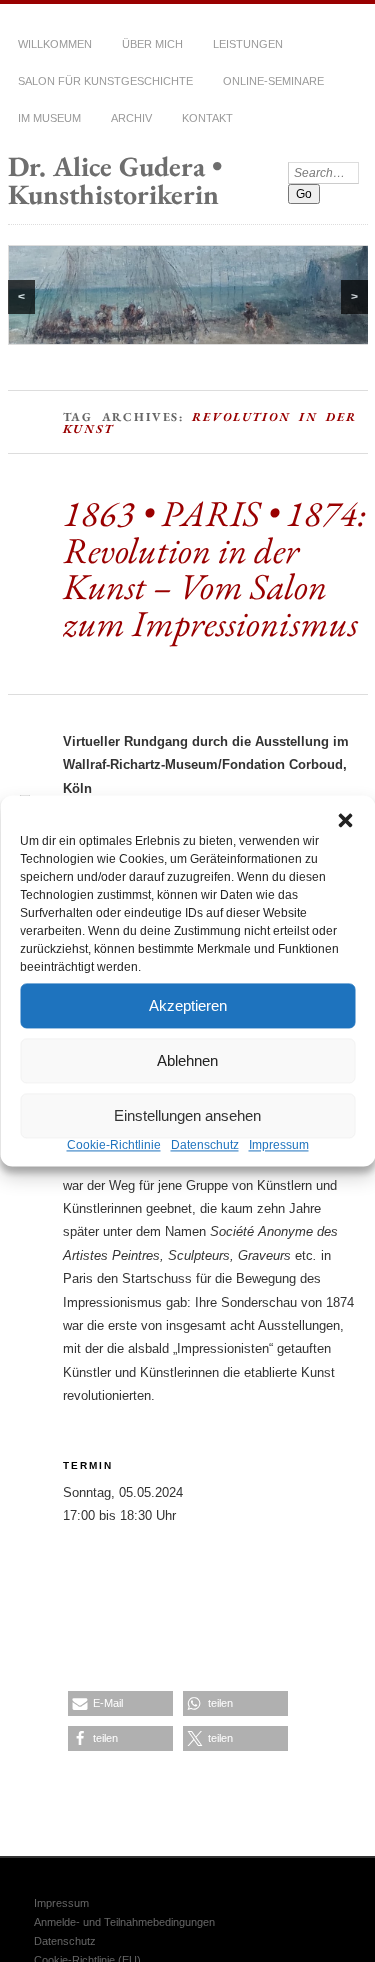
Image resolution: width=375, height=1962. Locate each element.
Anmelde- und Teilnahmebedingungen (124, 1922)
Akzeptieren (188, 1005)
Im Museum (49, 118)
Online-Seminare (273, 81)
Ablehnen (187, 1060)
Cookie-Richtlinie (114, 1145)
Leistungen (248, 44)
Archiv (131, 118)
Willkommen (55, 44)
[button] (345, 820)
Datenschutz (205, 1145)
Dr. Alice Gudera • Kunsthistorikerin (115, 180)
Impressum (279, 1145)
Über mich (152, 44)
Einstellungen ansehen (187, 1115)
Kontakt (207, 118)
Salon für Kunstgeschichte (105, 81)
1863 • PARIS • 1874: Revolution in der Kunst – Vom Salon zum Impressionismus (214, 586)
